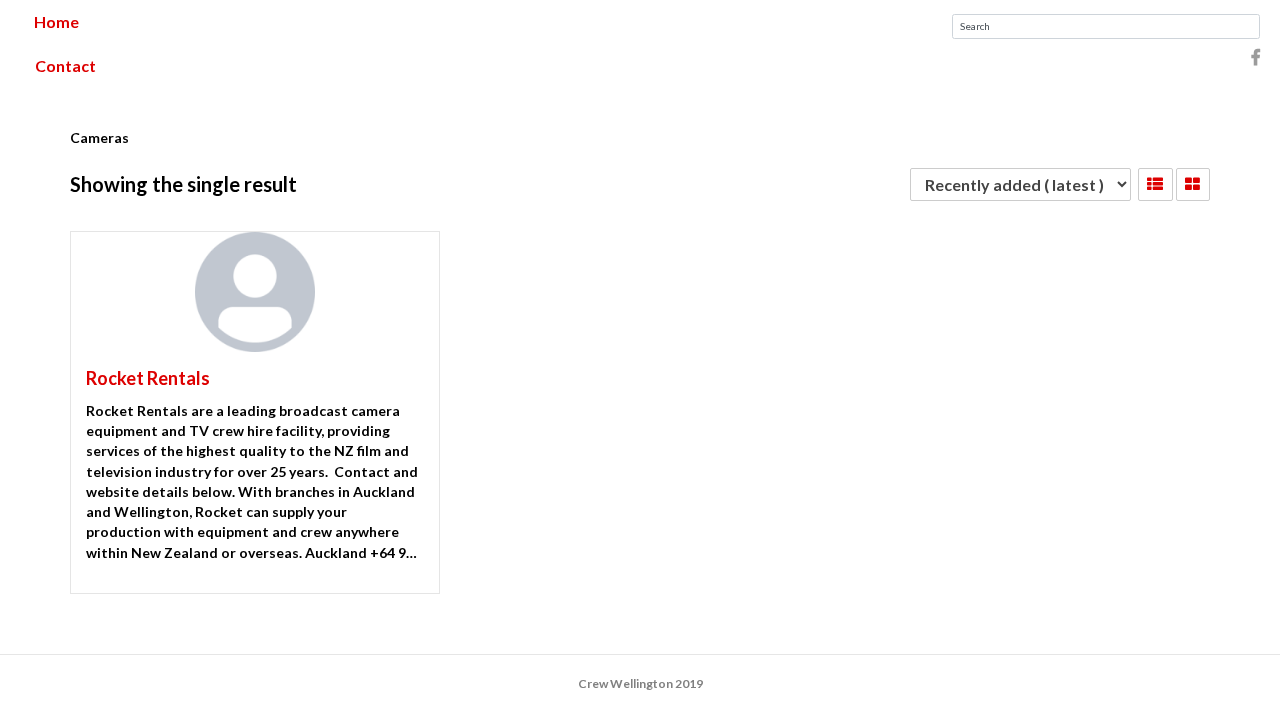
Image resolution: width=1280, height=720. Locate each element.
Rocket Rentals (148, 378)
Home (56, 21)
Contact (65, 65)
